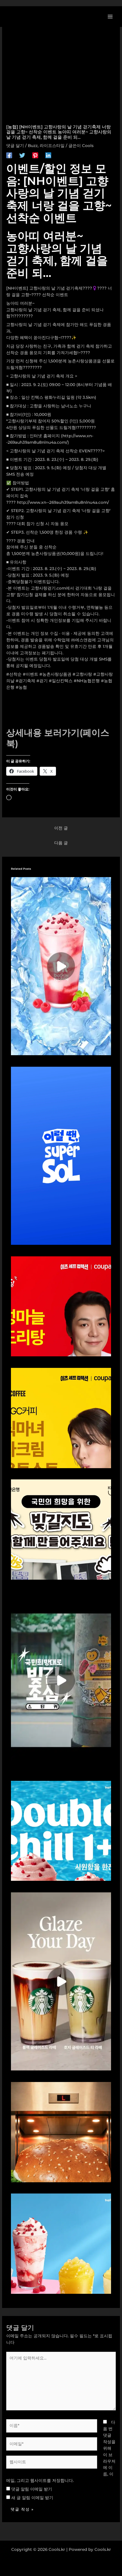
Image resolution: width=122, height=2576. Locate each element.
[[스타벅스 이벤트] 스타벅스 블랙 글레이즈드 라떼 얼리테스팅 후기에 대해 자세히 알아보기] (61, 1981)
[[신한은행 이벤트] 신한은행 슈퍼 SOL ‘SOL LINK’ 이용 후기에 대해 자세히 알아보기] (61, 1155)
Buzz (33, 146)
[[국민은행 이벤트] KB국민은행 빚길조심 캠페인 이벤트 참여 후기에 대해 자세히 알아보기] (61, 1680)
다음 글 (61, 843)
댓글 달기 (15, 146)
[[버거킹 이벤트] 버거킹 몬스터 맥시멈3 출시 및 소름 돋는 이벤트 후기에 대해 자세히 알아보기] (61, 2132)
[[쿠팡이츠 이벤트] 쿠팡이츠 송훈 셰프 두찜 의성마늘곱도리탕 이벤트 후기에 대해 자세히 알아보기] (61, 1306)
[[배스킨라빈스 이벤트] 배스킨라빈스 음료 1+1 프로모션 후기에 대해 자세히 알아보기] (61, 966)
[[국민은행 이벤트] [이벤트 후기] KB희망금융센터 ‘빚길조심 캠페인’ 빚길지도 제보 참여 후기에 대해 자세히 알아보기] (61, 1529)
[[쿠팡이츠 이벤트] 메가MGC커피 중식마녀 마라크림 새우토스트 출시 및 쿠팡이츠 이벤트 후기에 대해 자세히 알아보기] (61, 1418)
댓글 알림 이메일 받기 (32, 2489)
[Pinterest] (35, 155)
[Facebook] (9, 155)
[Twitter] (22, 155)
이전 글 (61, 828)
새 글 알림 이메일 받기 (32, 2498)
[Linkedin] (48, 155)
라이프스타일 (52, 146)
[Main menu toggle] (110, 16)
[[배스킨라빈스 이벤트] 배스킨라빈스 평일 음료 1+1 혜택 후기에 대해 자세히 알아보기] (61, 1830)
